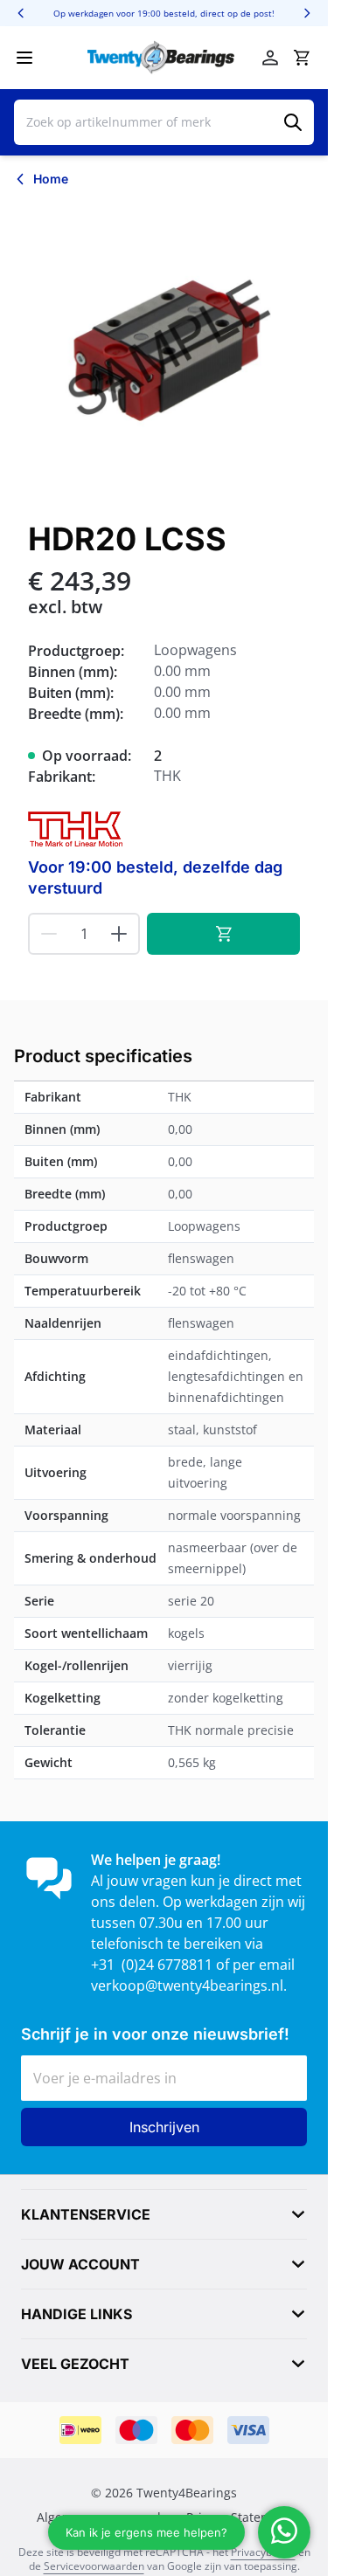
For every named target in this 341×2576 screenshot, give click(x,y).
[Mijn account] (270, 58)
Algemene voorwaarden (106, 2517)
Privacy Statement (239, 2517)
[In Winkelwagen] (223, 934)
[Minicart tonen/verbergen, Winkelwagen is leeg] (302, 58)
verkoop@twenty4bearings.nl (187, 1986)
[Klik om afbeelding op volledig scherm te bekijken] (164, 351)
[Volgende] (307, 13)
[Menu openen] (24, 58)
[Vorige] (21, 13)
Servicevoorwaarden (94, 2566)
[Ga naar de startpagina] (161, 58)
